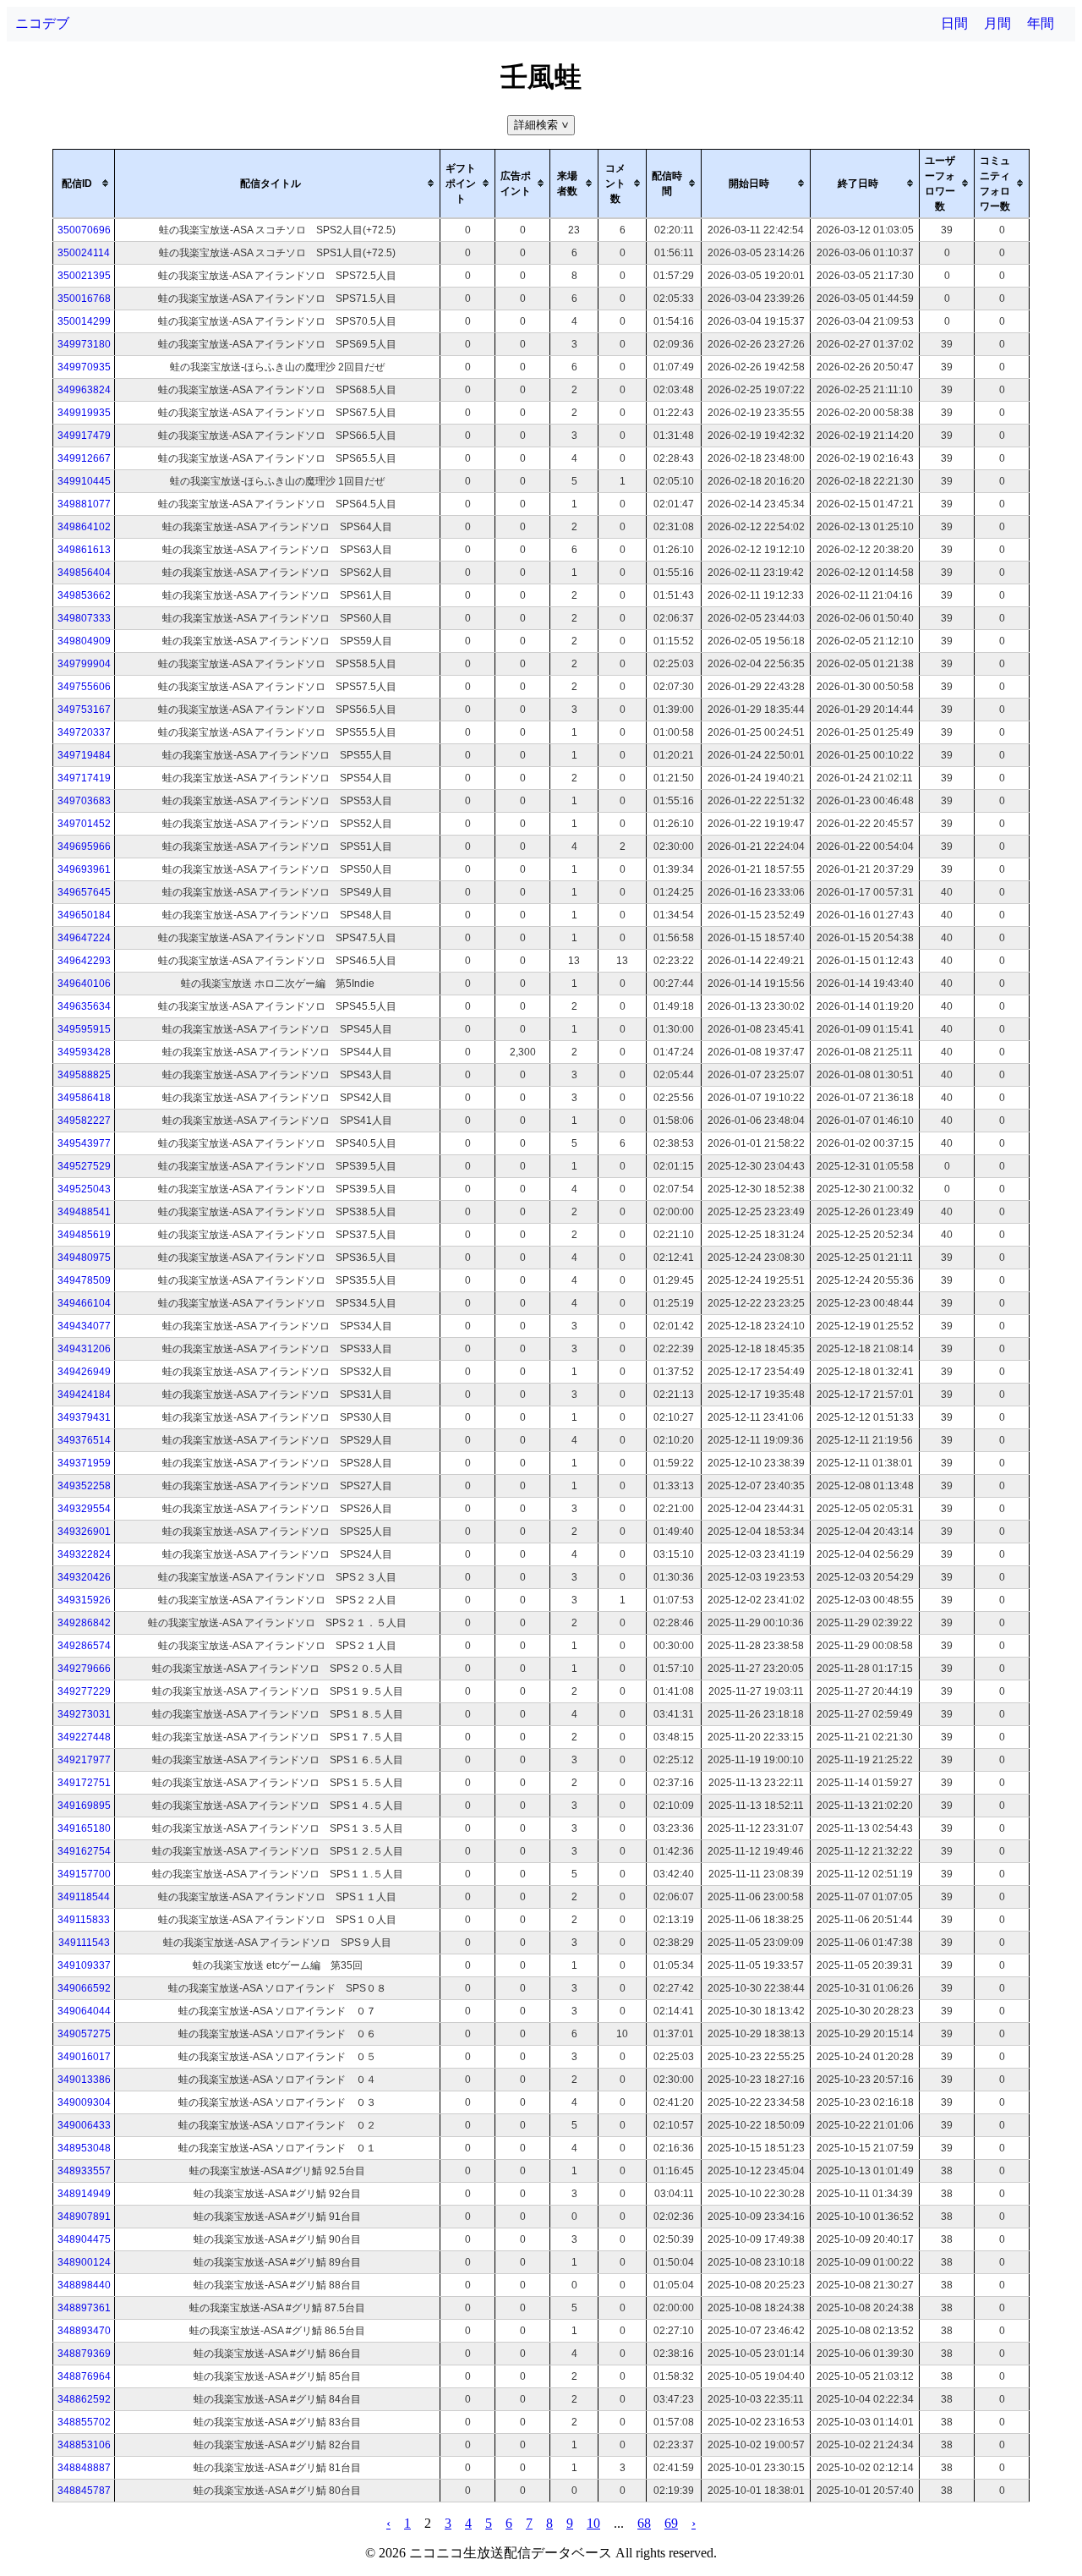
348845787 (84, 2491)
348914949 (84, 2194)
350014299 (84, 321)
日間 (954, 23)
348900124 (84, 2262)
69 (671, 2523)
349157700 (84, 1874)
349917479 (84, 436)
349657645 (84, 892)
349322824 (84, 1554)
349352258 (84, 1486)
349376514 (84, 1440)
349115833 (84, 1920)
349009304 (84, 2102)
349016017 (84, 2057)
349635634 (84, 1006)
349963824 (84, 390)
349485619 (84, 1235)
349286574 (84, 1646)
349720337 (84, 732)
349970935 (84, 367)
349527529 (84, 1166)
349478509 (84, 1280)
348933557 (84, 2171)
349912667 (84, 458)
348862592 (84, 2399)
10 (593, 2523)
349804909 (84, 641)
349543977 (84, 1143)
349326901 (84, 1532)
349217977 (84, 1760)
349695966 (84, 847)
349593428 (84, 1052)
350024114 (84, 253)
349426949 (84, 1372)
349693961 (84, 869)
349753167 (84, 710)
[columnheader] (84, 184)
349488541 (84, 1212)
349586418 (84, 1098)
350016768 (84, 299)
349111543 (84, 1943)
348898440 (84, 2285)
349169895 (84, 1806)
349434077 (84, 1326)
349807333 (84, 618)
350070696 (84, 230)
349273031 (84, 1714)
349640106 (84, 984)
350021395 (84, 276)
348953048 (84, 2148)
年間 (1041, 23)
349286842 (84, 1623)
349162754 (84, 1851)
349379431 (84, 1417)
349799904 (84, 664)
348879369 (84, 2354)
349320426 (84, 1577)
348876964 (84, 2376)
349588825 (84, 1075)
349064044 (84, 2011)
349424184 (84, 1395)
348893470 (84, 2331)
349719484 (84, 755)
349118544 (84, 1897)
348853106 (84, 2445)
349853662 (84, 595)
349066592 (84, 1988)
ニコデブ (42, 23)
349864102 (84, 527)
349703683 (84, 801)
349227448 (84, 1737)
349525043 (84, 1189)
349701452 (84, 824)
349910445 (84, 481)
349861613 (84, 550)
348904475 (84, 2239)
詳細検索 (543, 125)
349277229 (84, 1691)
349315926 (84, 1600)
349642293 (84, 961)
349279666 (84, 1669)
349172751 (84, 1783)
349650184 (84, 915)
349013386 (84, 2080)
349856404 (84, 573)
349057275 (84, 2034)
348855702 (84, 2422)
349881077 (84, 504)
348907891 (84, 2217)
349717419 (84, 778)
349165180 (84, 1828)
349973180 (84, 344)
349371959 (84, 1463)
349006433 (84, 2125)
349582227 (84, 1121)
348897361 (84, 2308)
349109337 (84, 1965)
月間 (997, 23)
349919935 (84, 413)
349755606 (84, 687)
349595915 (84, 1029)
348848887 (84, 2468)
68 (644, 2523)
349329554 (84, 1509)
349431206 (84, 1349)
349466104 (84, 1303)
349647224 (84, 938)
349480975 (84, 1258)
